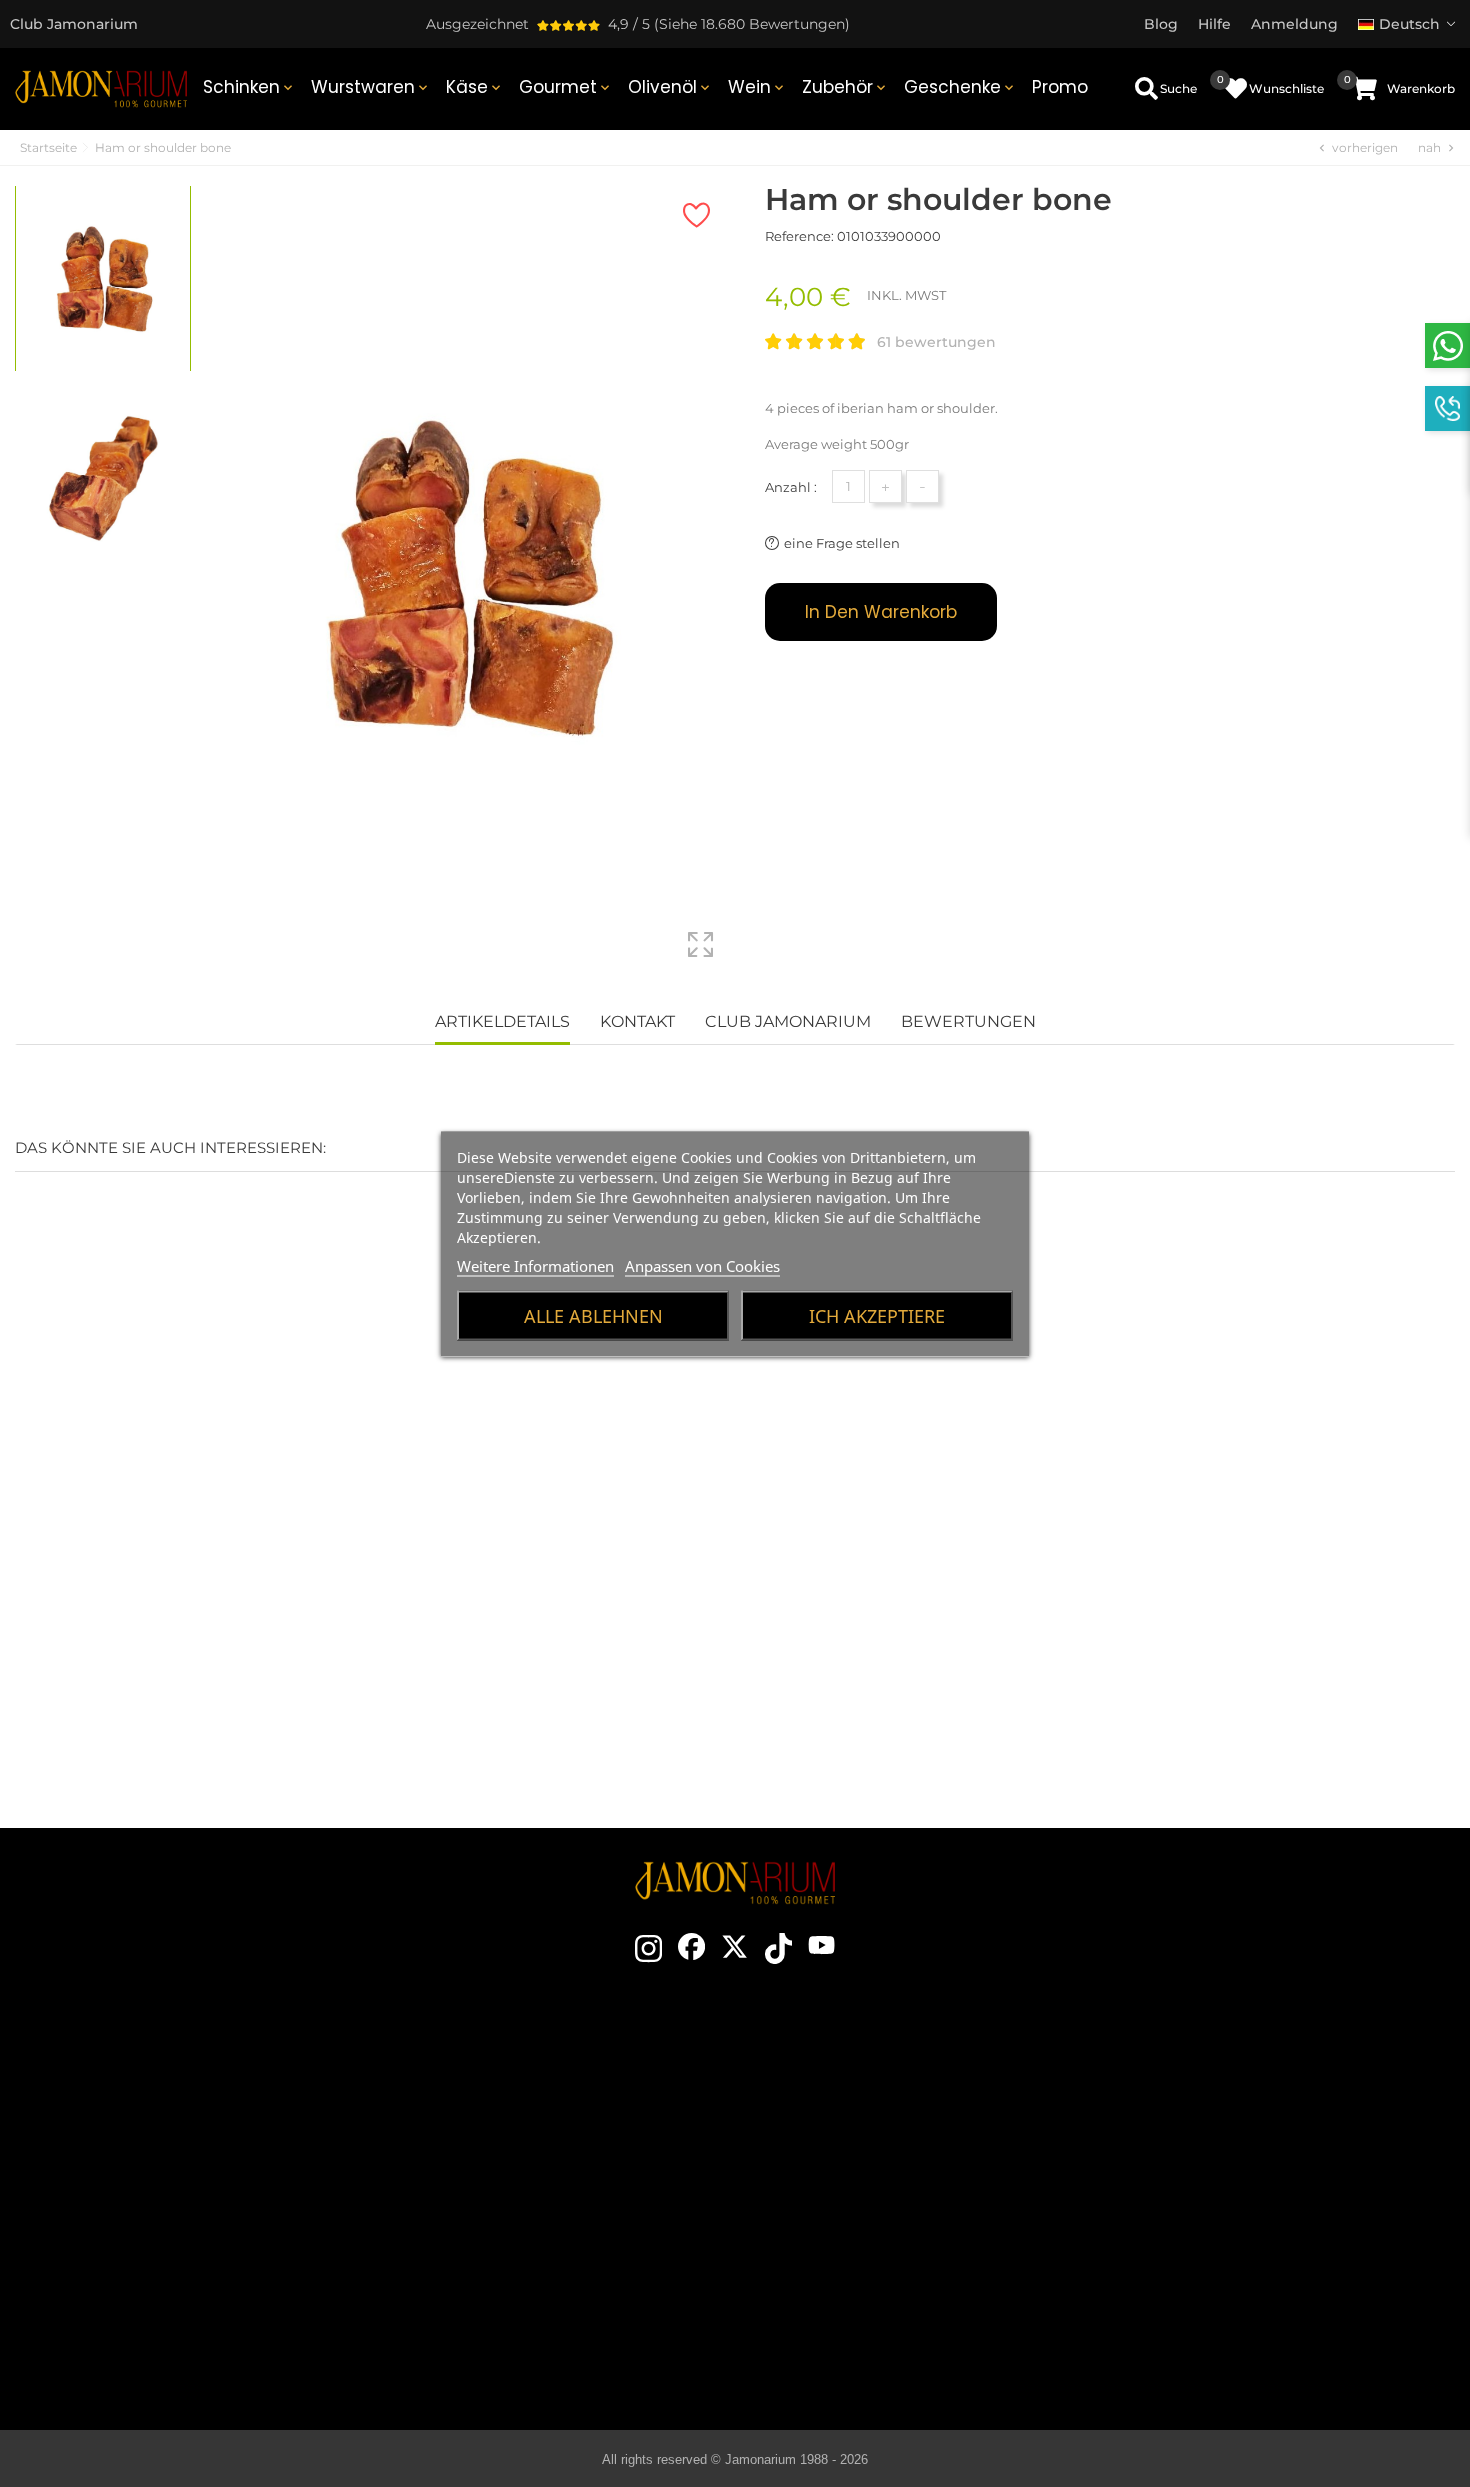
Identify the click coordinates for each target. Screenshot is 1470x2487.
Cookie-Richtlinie (1242, 2197)
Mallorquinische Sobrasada (891, 2287)
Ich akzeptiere (877, 1315)
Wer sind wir (522, 2167)
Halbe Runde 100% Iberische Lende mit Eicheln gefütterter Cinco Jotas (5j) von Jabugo (612, 1587)
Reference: (799, 236)
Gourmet (566, 87)
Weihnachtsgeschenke (522, 2197)
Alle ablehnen (593, 1315)
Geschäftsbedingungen (1242, 2137)
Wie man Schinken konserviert (892, 2167)
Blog (522, 2287)
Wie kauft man (1241, 2077)
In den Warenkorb (881, 612)
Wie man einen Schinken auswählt (892, 2107)
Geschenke (960, 87)
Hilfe (1241, 2287)
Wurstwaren (371, 87)
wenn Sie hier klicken (195, 2175)
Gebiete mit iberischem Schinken (892, 2197)
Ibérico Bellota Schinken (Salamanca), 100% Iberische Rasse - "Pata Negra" (858, 1587)
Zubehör (845, 87)
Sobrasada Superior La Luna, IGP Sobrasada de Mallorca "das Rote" (1348, 1587)
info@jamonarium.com (179, 2135)
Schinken (249, 87)
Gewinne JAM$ (522, 2137)
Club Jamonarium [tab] (788, 1021)
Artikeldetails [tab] (502, 1021)
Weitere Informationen (535, 1265)
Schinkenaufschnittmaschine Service (522, 2257)
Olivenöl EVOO (891, 2257)
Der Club (522, 2107)
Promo (1060, 87)
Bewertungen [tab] (968, 1021)
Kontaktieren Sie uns (522, 2077)
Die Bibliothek (891, 2347)
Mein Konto (1242, 2257)
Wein (757, 87)
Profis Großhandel (522, 2227)
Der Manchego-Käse (891, 2317)
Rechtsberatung (1241, 2167)
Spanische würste (891, 2227)
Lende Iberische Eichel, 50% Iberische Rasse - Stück (122, 1575)
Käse (475, 87)
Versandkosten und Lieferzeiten (1242, 2107)
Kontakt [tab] (637, 1021)
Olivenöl (670, 87)
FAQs (1242, 2227)
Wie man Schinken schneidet (892, 2137)
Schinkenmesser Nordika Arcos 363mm (1103, 1575)
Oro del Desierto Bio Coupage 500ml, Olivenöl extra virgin (367, 1575)
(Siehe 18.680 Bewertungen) (752, 24)
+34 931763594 (132, 2211)
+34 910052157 (234, 2211)
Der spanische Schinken (891, 2077)
